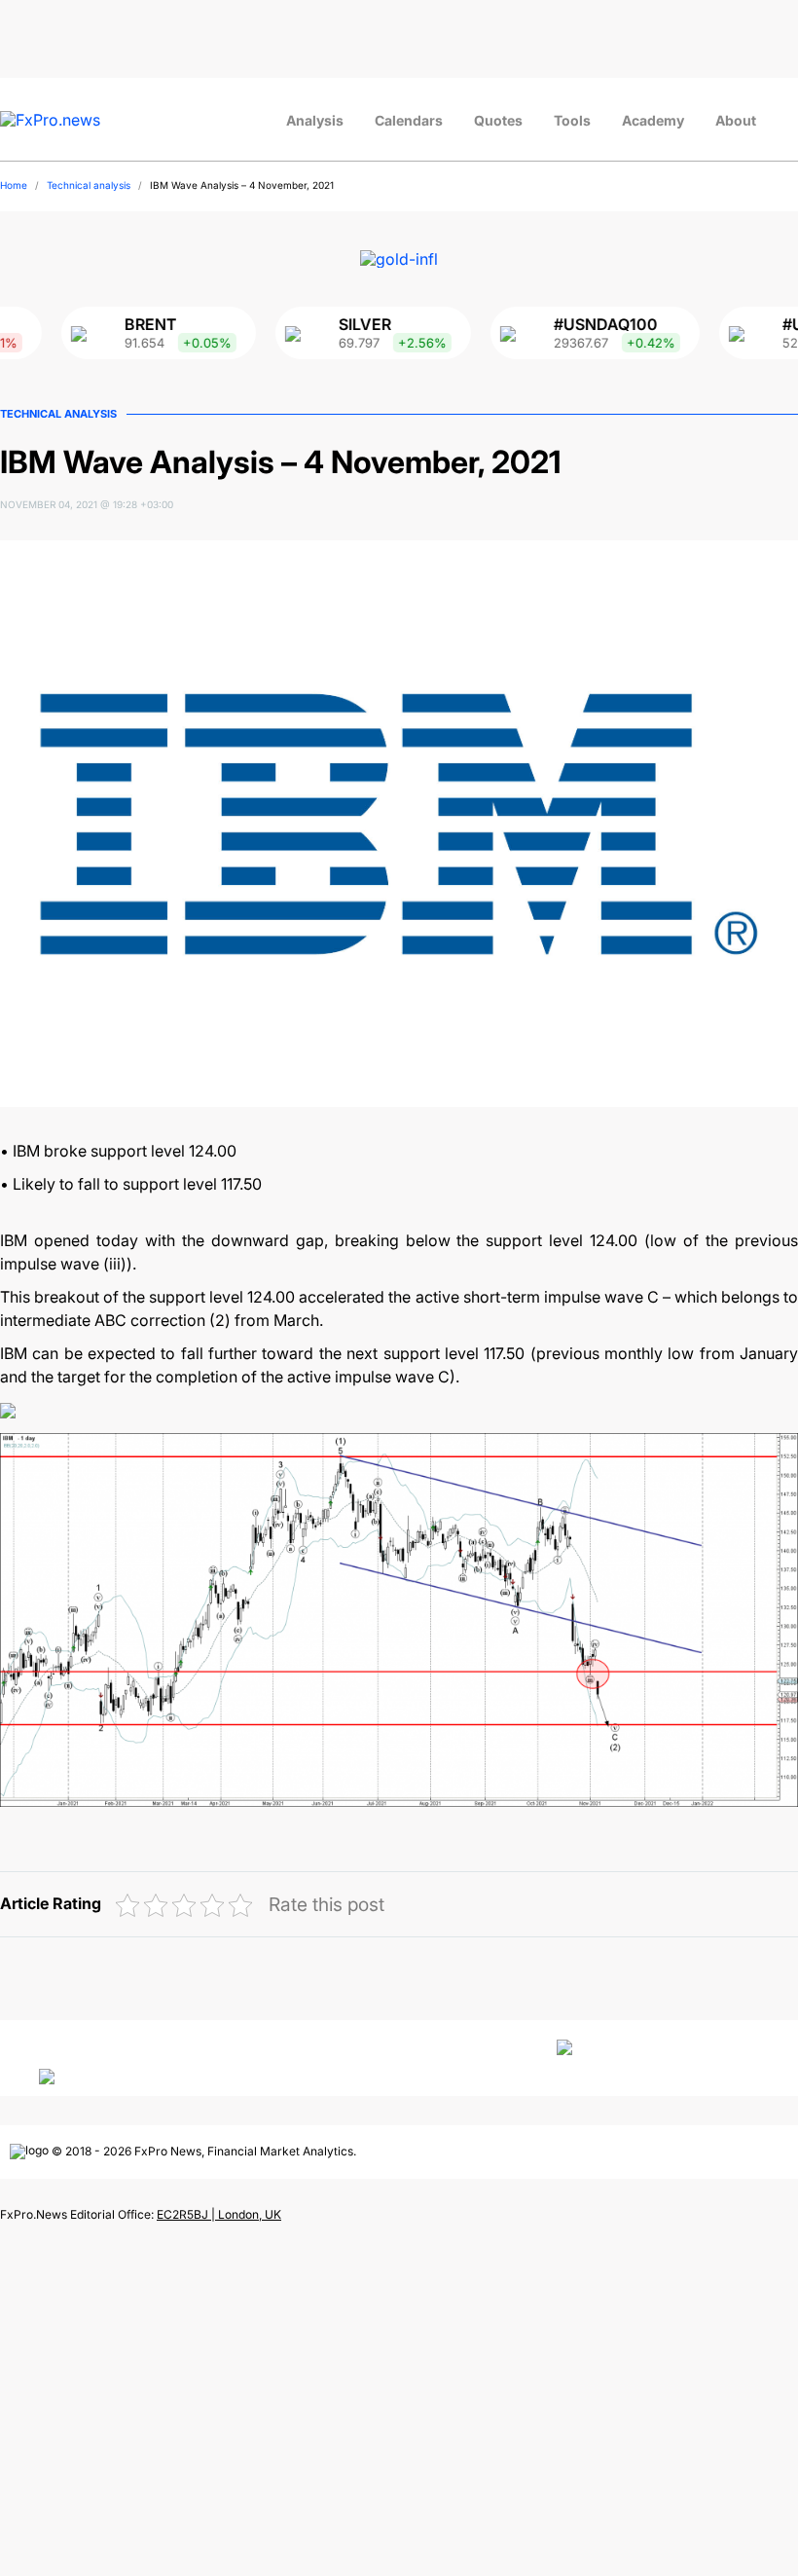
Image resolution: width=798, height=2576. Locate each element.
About (736, 120)
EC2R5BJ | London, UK (219, 2214)
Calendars (409, 120)
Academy (653, 120)
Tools (572, 120)
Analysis (315, 120)
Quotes (498, 120)
